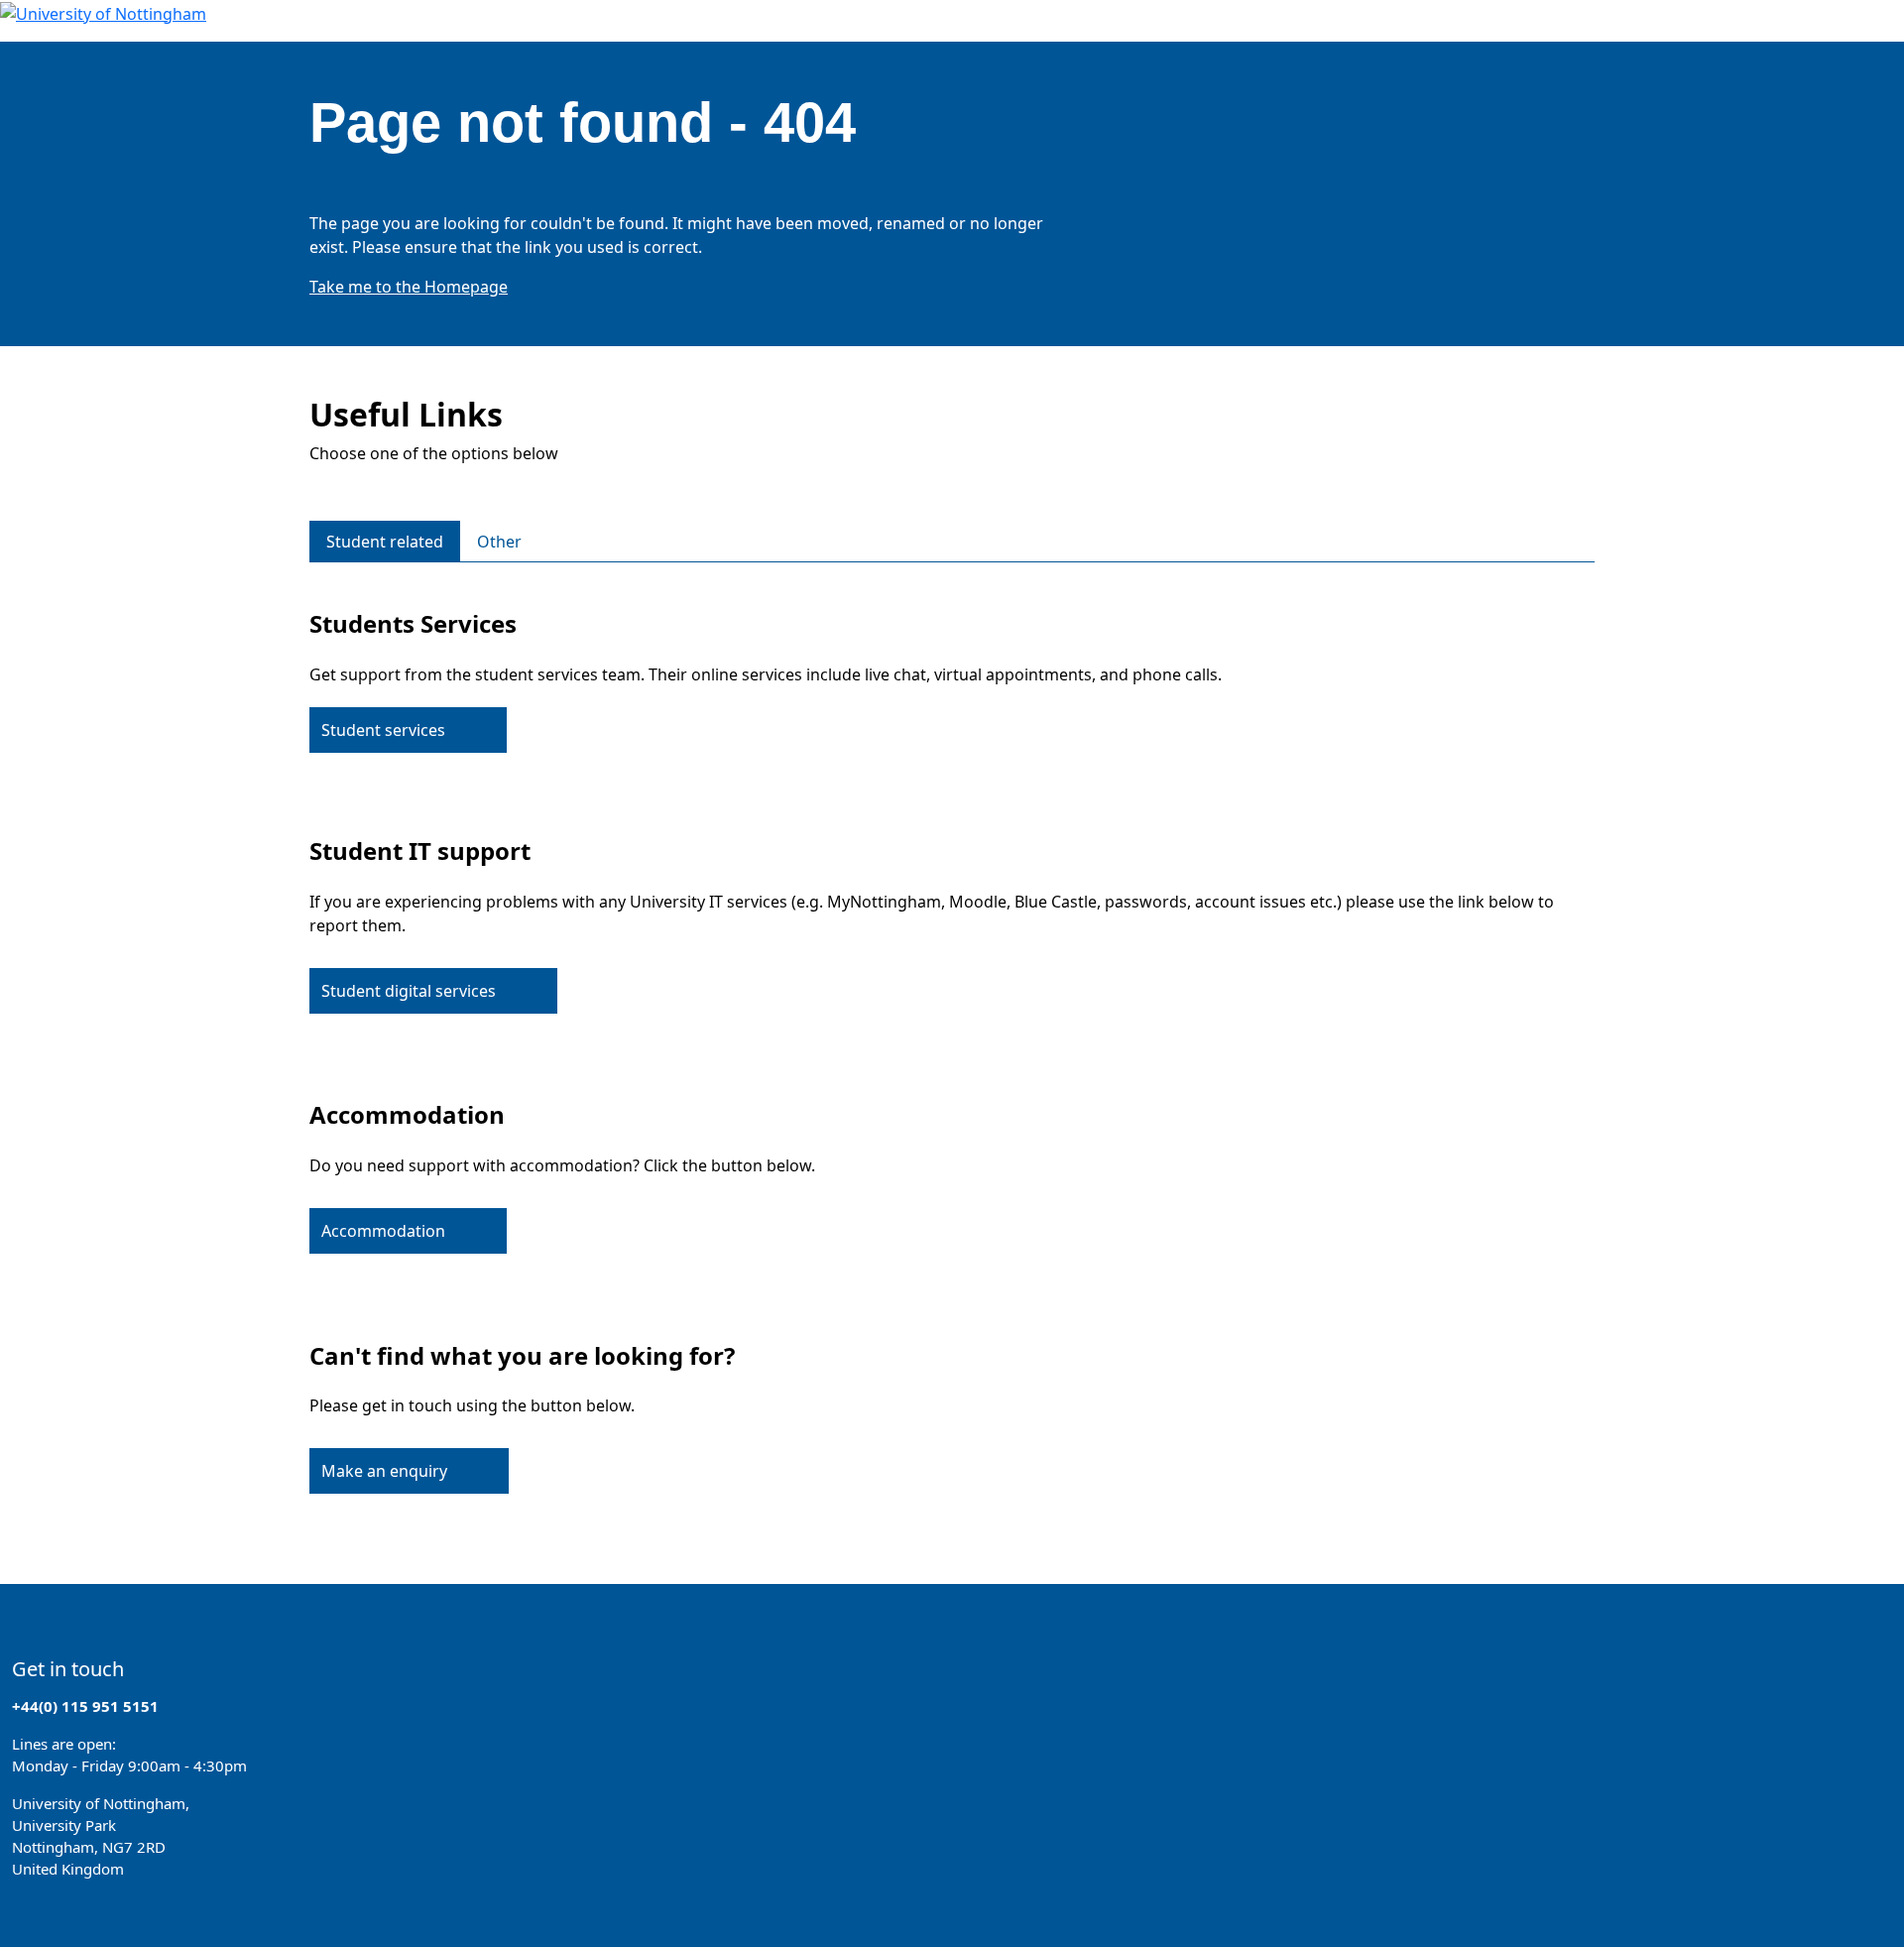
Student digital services (409, 991)
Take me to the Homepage (409, 287)
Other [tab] (499, 542)
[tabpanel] (952, 1048)
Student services (383, 730)
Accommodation (383, 1231)
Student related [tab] (385, 542)
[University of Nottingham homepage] (103, 12)
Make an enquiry (384, 1471)
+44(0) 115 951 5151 (85, 1706)
